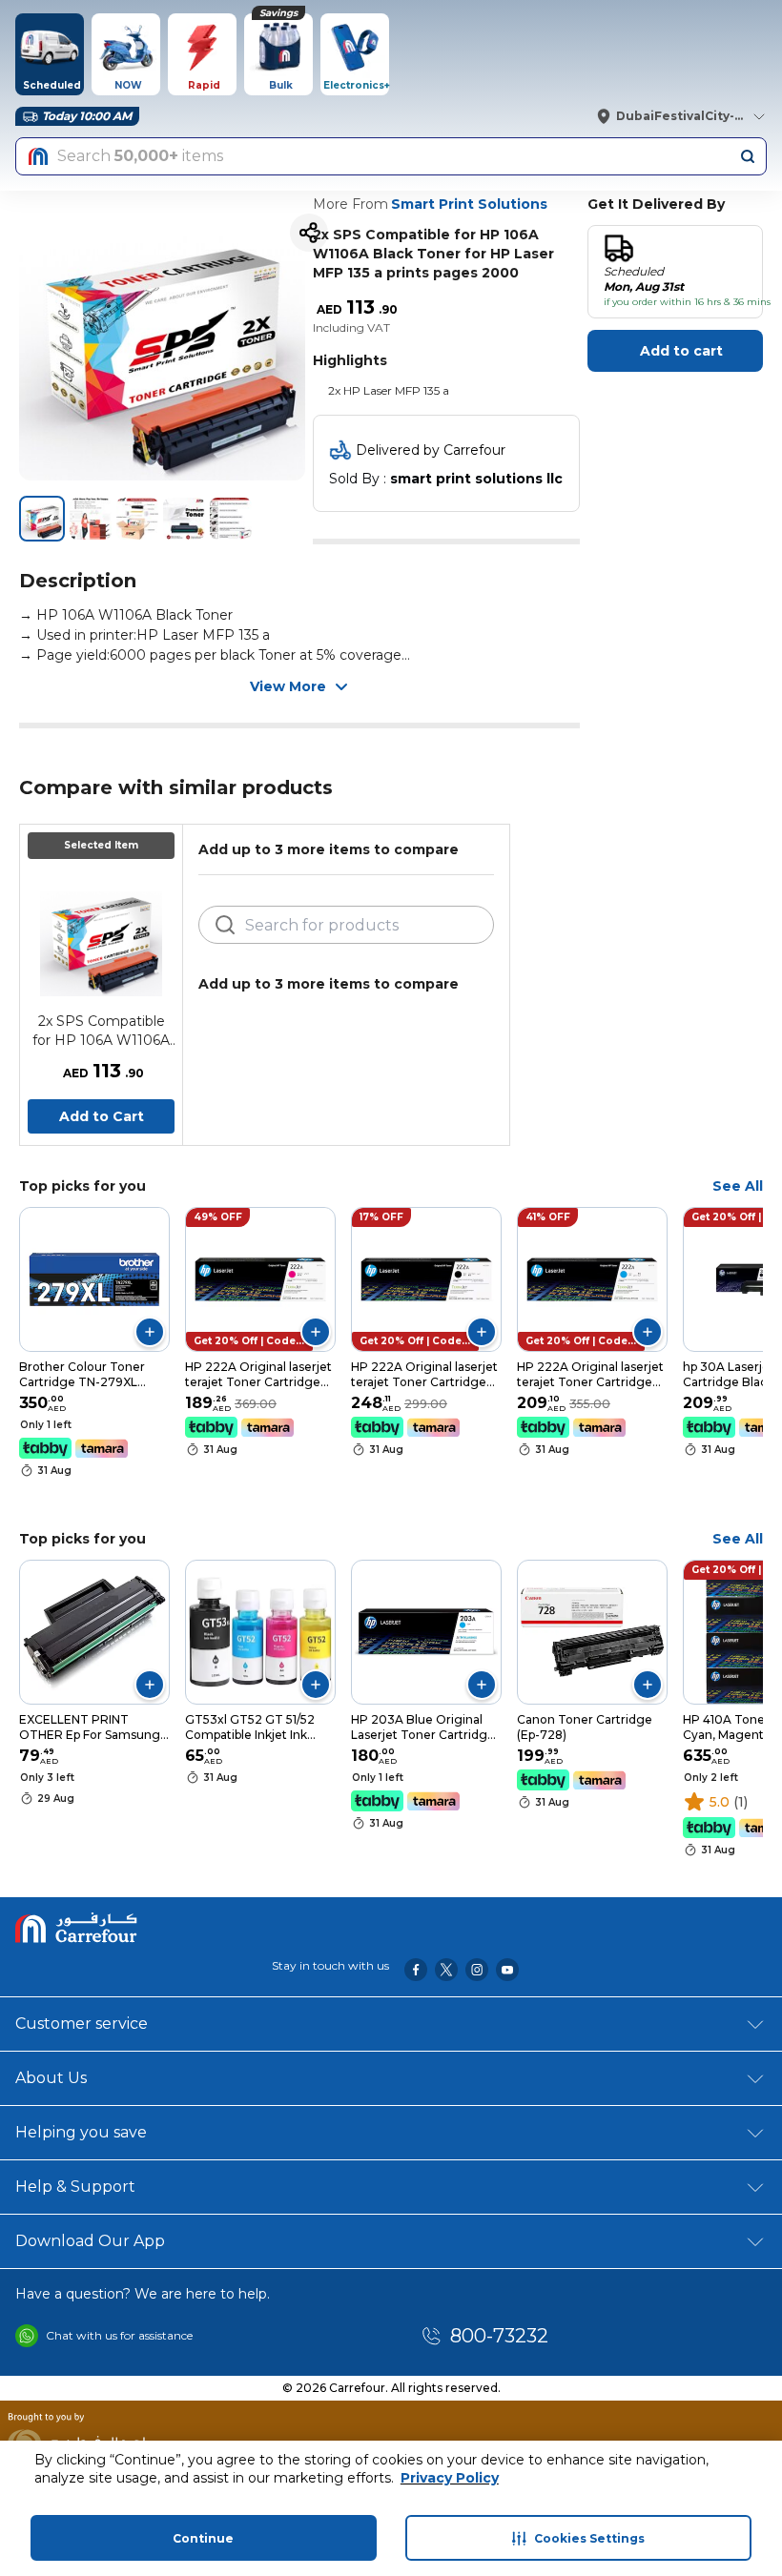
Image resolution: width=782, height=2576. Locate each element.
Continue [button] (203, 2538)
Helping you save (81, 2132)
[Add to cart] (150, 1332)
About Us (51, 2078)
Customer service (82, 2024)
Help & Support (75, 2187)
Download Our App (90, 2241)
